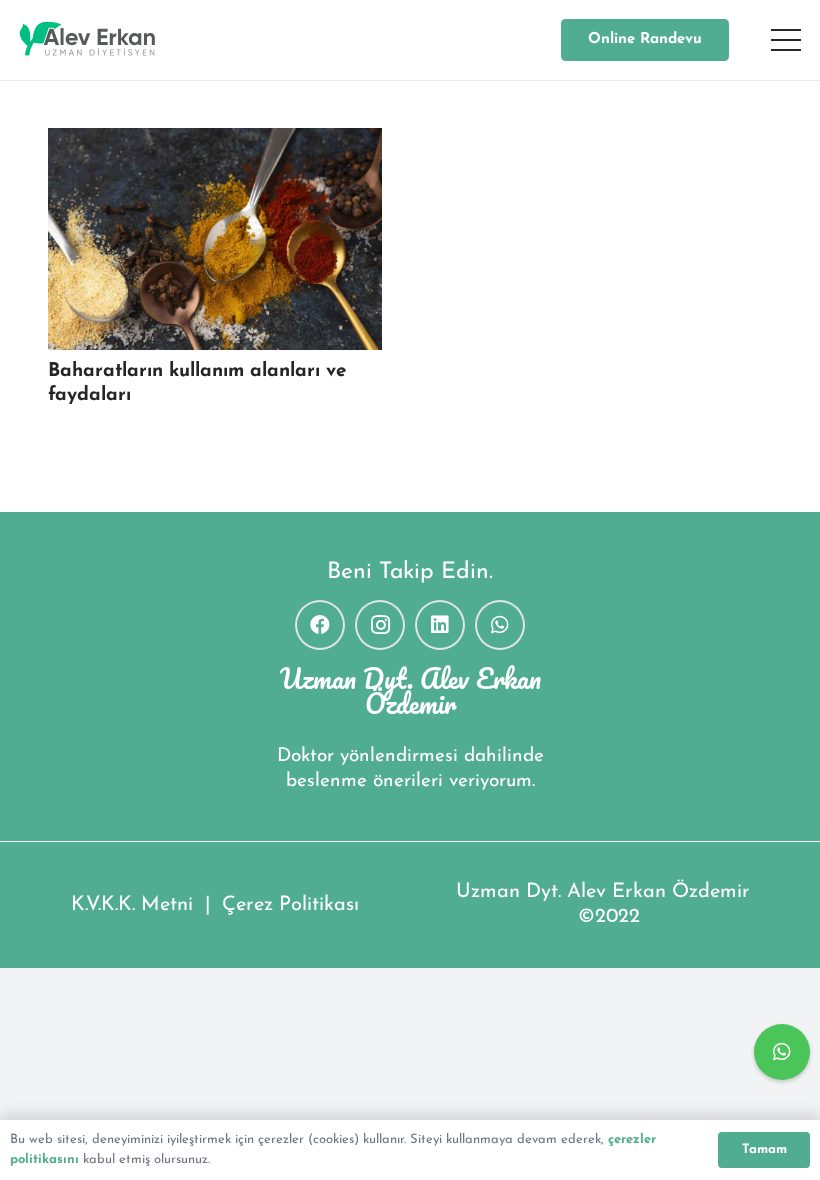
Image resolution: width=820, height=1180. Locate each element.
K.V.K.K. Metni (132, 905)
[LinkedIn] (440, 625)
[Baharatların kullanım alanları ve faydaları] (215, 239)
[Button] (782, 1052)
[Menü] (786, 40)
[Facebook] (320, 625)
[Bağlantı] (87, 40)
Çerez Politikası (290, 905)
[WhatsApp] (500, 625)
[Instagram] (380, 625)
